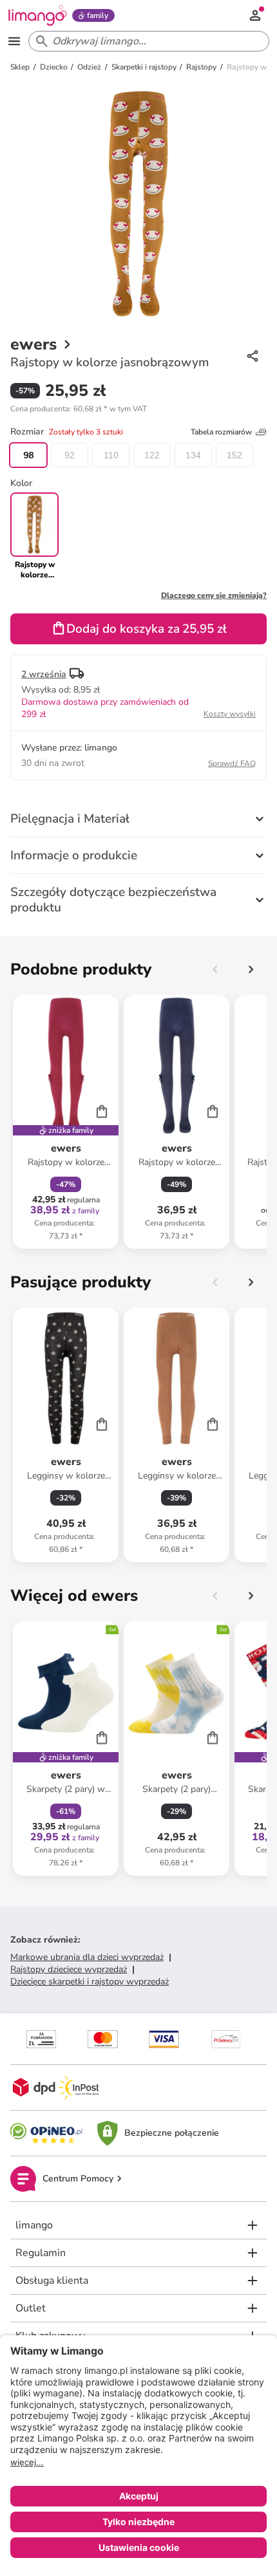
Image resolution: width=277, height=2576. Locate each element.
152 (234, 455)
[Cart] (102, 1111)
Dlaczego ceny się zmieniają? (214, 595)
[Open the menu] (14, 41)
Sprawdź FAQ (232, 763)
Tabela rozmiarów (221, 432)
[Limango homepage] (37, 15)
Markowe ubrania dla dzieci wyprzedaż (87, 1957)
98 (28, 455)
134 (193, 455)
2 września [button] (44, 674)
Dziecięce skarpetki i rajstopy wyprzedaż (90, 1982)
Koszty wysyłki (230, 714)
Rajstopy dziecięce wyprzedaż (69, 1969)
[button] (79, 409)
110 (111, 455)
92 (70, 455)
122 (152, 455)
